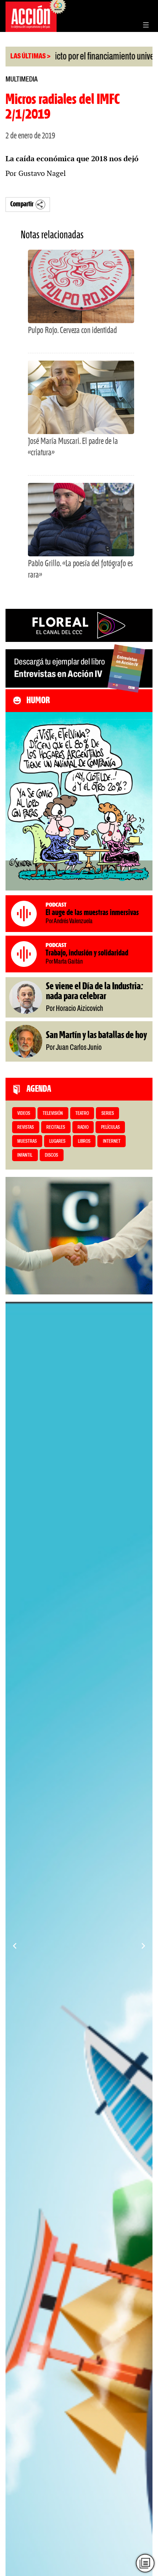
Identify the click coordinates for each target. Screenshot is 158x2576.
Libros (84, 1141)
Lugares (57, 1141)
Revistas (26, 1128)
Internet (112, 1141)
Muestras (27, 1141)
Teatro (82, 1114)
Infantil (25, 1155)
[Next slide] (143, 1946)
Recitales (56, 1128)
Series (108, 1114)
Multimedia (21, 80)
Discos (51, 1155)
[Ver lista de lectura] (145, 2563)
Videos (24, 1114)
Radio (83, 1128)
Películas (110, 1128)
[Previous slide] (15, 1946)
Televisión (53, 1114)
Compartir (22, 204)
